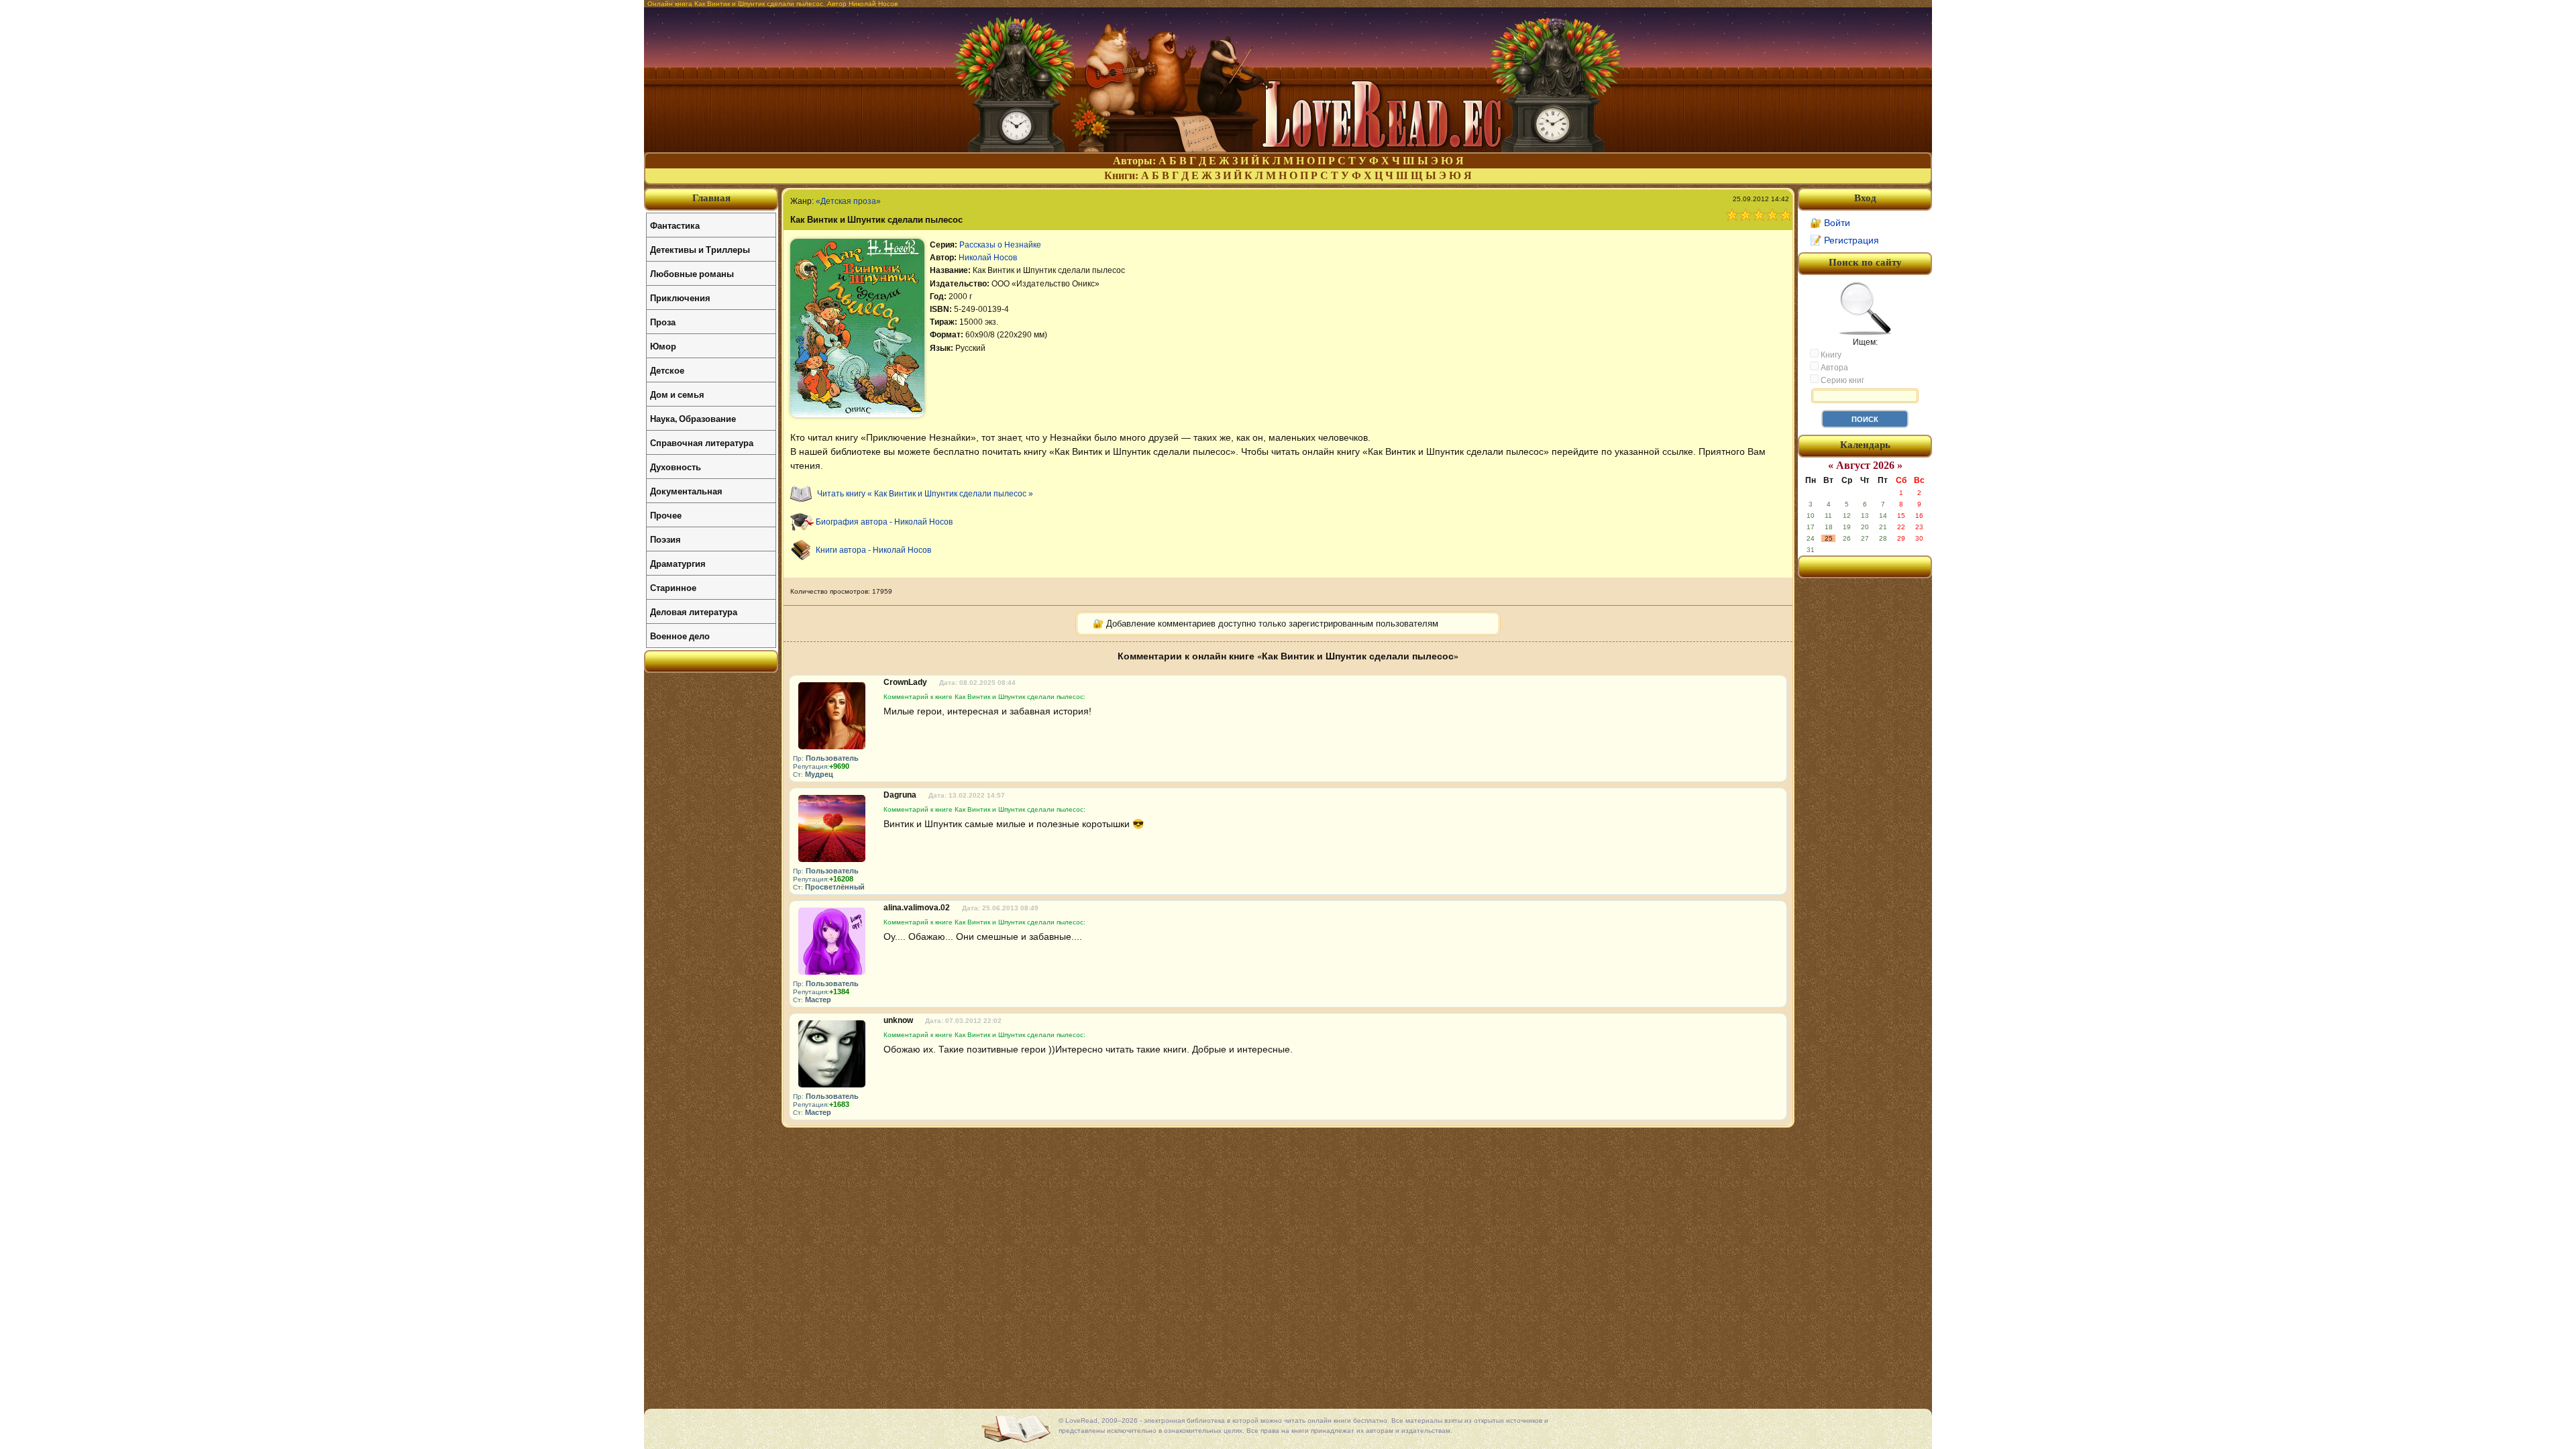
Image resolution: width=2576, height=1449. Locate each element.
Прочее (666, 515)
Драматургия (678, 563)
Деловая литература (694, 611)
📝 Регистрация (1844, 240)
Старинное (673, 587)
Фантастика (675, 225)
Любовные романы (692, 273)
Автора (1833, 368)
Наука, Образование (693, 418)
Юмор (663, 346)
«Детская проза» (848, 201)
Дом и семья (677, 394)
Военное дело (680, 636)
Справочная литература (702, 442)
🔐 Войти (1830, 223)
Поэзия (665, 539)
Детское (667, 370)
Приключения (680, 298)
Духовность (676, 467)
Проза (663, 322)
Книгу (1830, 355)
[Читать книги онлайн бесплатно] (1288, 149)
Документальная (686, 491)
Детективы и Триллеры (700, 249)
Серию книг (1841, 380)
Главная (711, 198)
